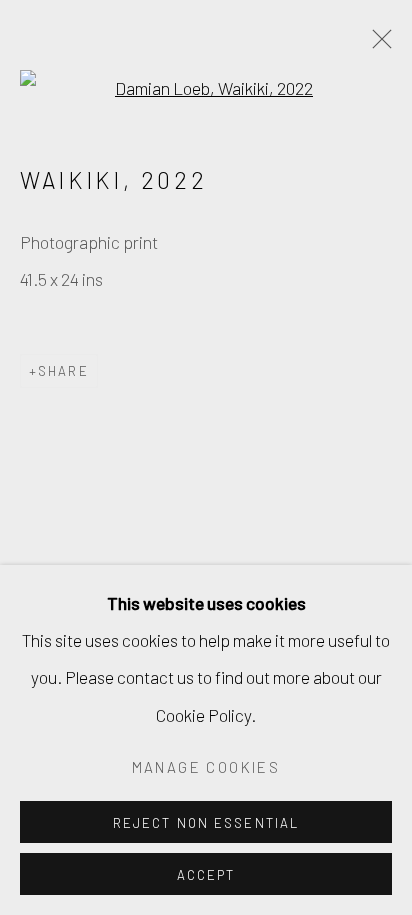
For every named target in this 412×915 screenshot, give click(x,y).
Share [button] (63, 371)
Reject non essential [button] (206, 823)
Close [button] (377, 45)
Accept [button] (206, 875)
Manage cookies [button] (206, 767)
